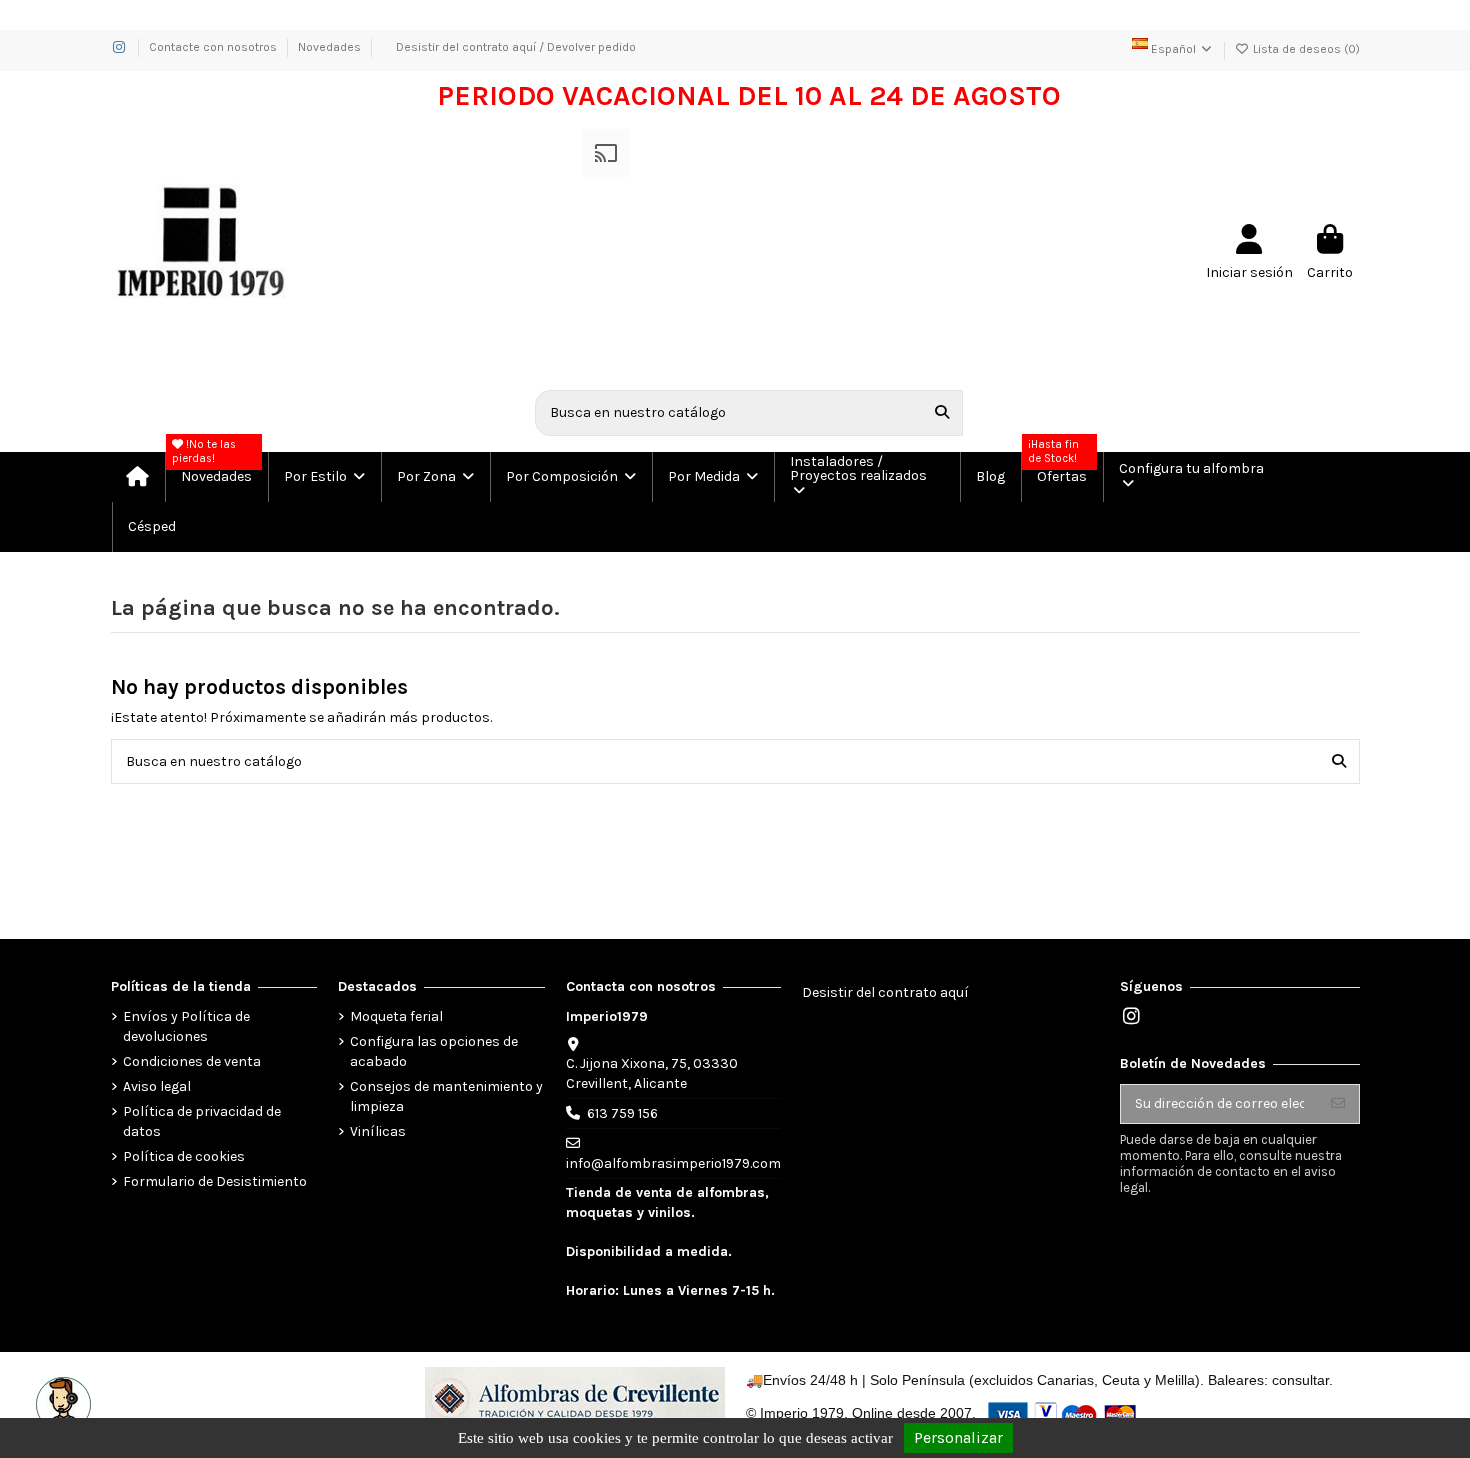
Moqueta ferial (396, 1016)
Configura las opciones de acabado (434, 1051)
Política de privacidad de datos (202, 1121)
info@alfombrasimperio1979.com (673, 1163)
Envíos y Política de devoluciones (186, 1026)
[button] (323, 477)
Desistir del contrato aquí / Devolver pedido (516, 47)
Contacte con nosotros (214, 47)
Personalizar (958, 1437)
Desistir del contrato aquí (885, 992)
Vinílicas (378, 1131)
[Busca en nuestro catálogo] (942, 412)
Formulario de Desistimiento (215, 1181)
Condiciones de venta (192, 1061)
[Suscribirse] (1338, 1104)
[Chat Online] (61, 1402)
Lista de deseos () (1305, 49)
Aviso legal (157, 1086)
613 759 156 (622, 1113)
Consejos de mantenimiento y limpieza (446, 1096)
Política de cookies (184, 1156)
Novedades (329, 47)
